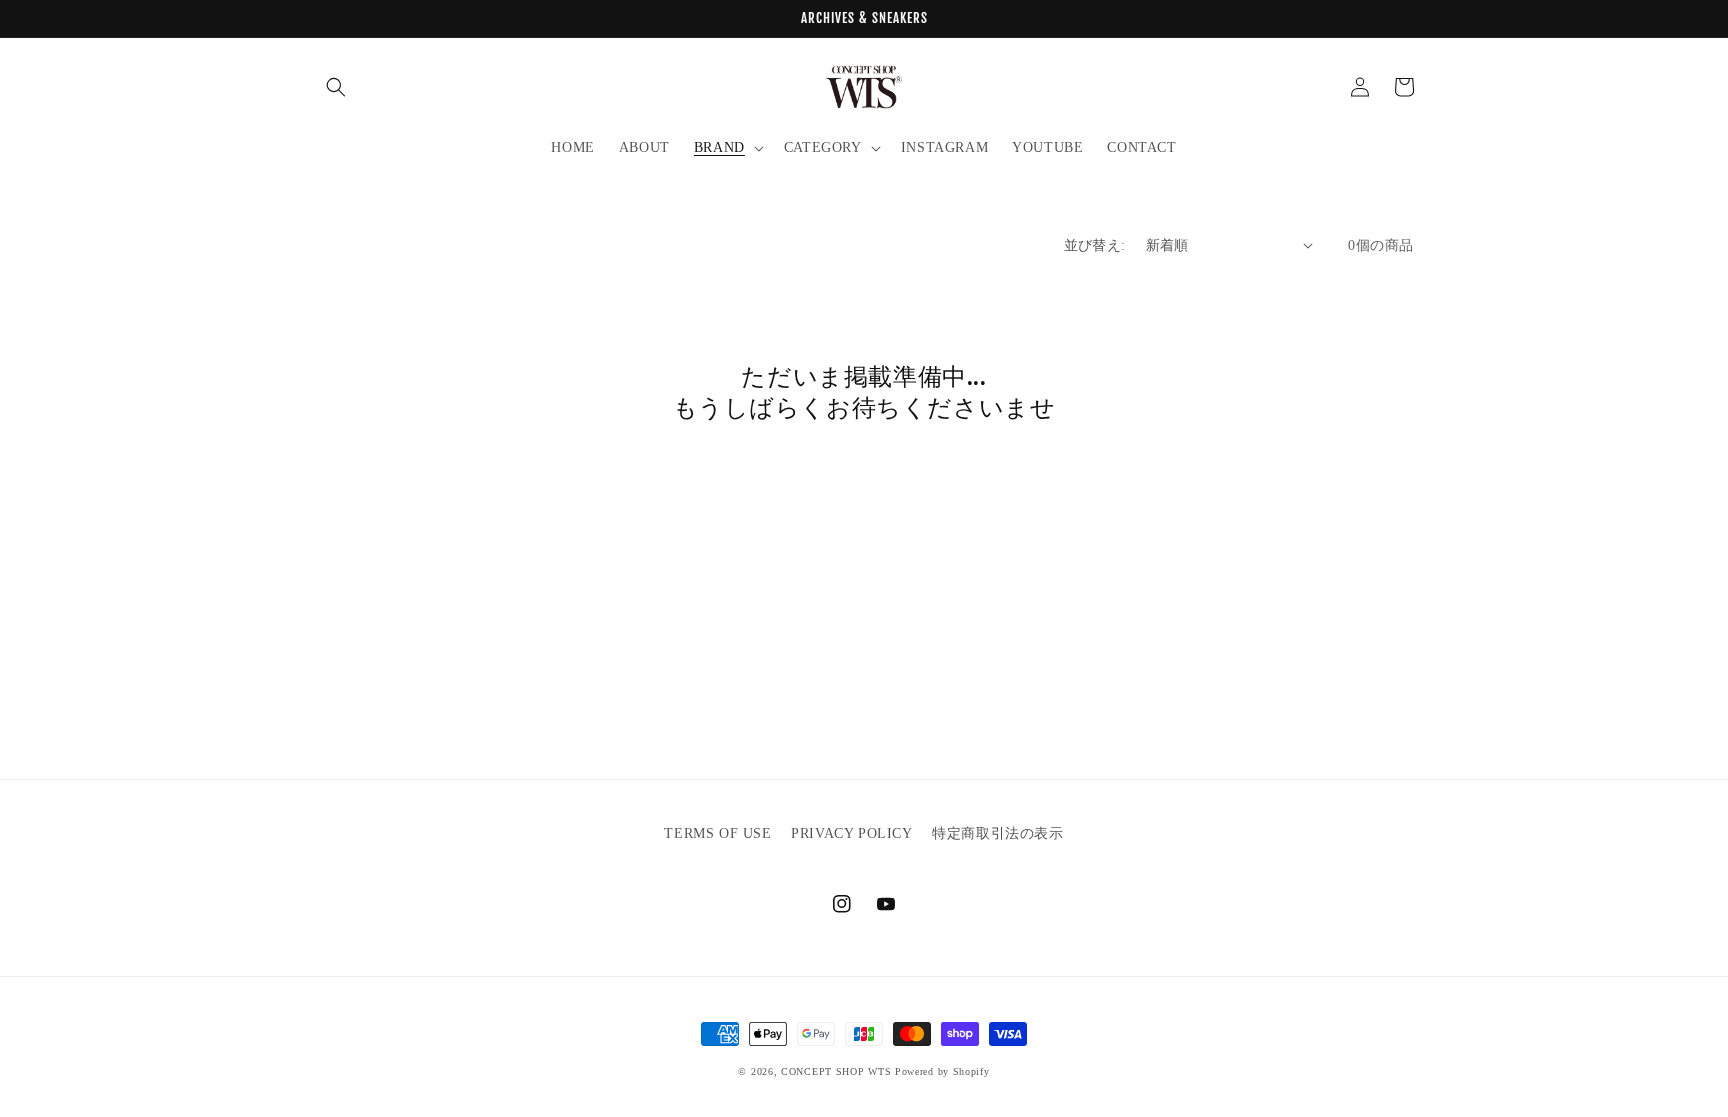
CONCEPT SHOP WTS (836, 1071)
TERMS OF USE (717, 833)
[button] (336, 87)
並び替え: (1095, 245)
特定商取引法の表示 (997, 833)
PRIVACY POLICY (851, 833)
